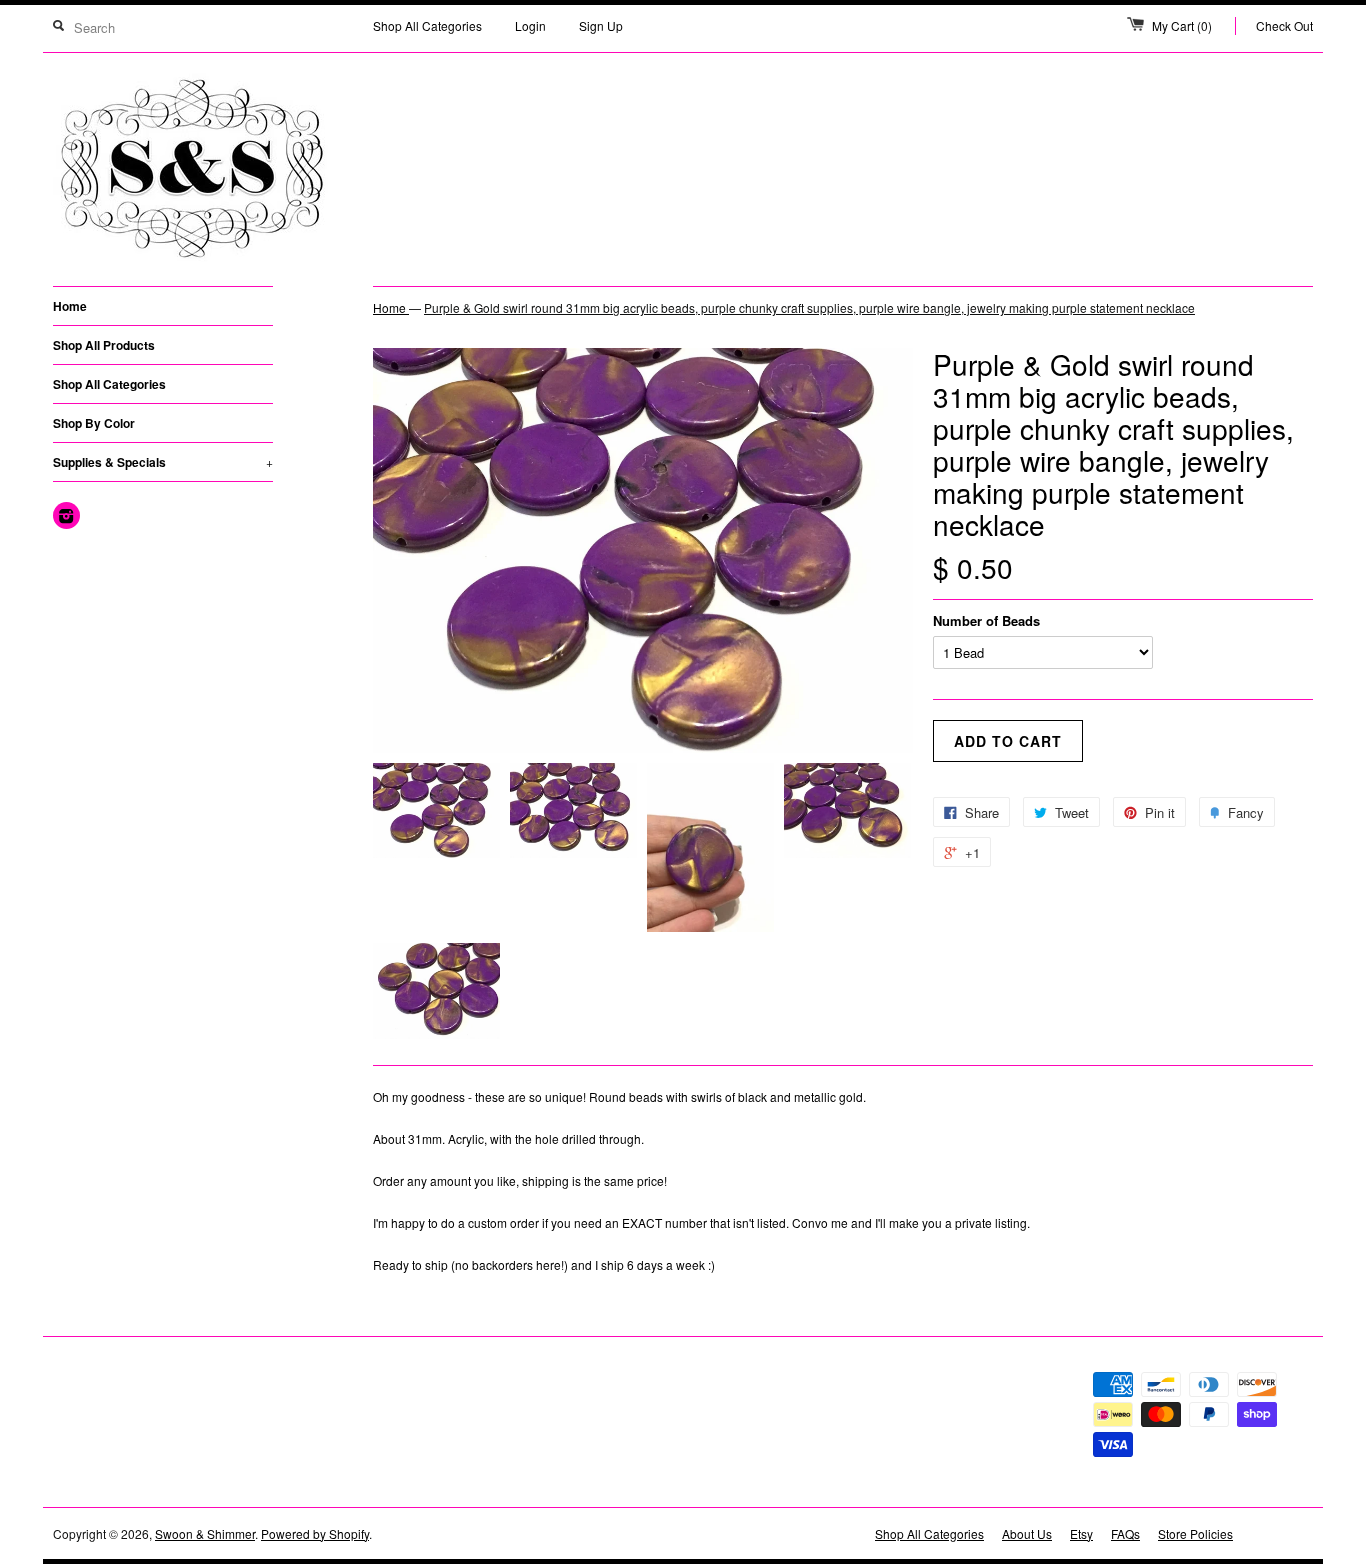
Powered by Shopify (315, 1533)
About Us (1027, 1533)
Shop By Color (94, 423)
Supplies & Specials (163, 462)
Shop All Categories (427, 25)
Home (70, 306)
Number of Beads (986, 620)
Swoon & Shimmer (205, 1533)
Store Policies (1195, 1533)
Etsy (1081, 1533)
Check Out (1284, 25)
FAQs (1125, 1533)
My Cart (1182, 25)
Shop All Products (104, 345)
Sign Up (601, 25)
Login (530, 25)
